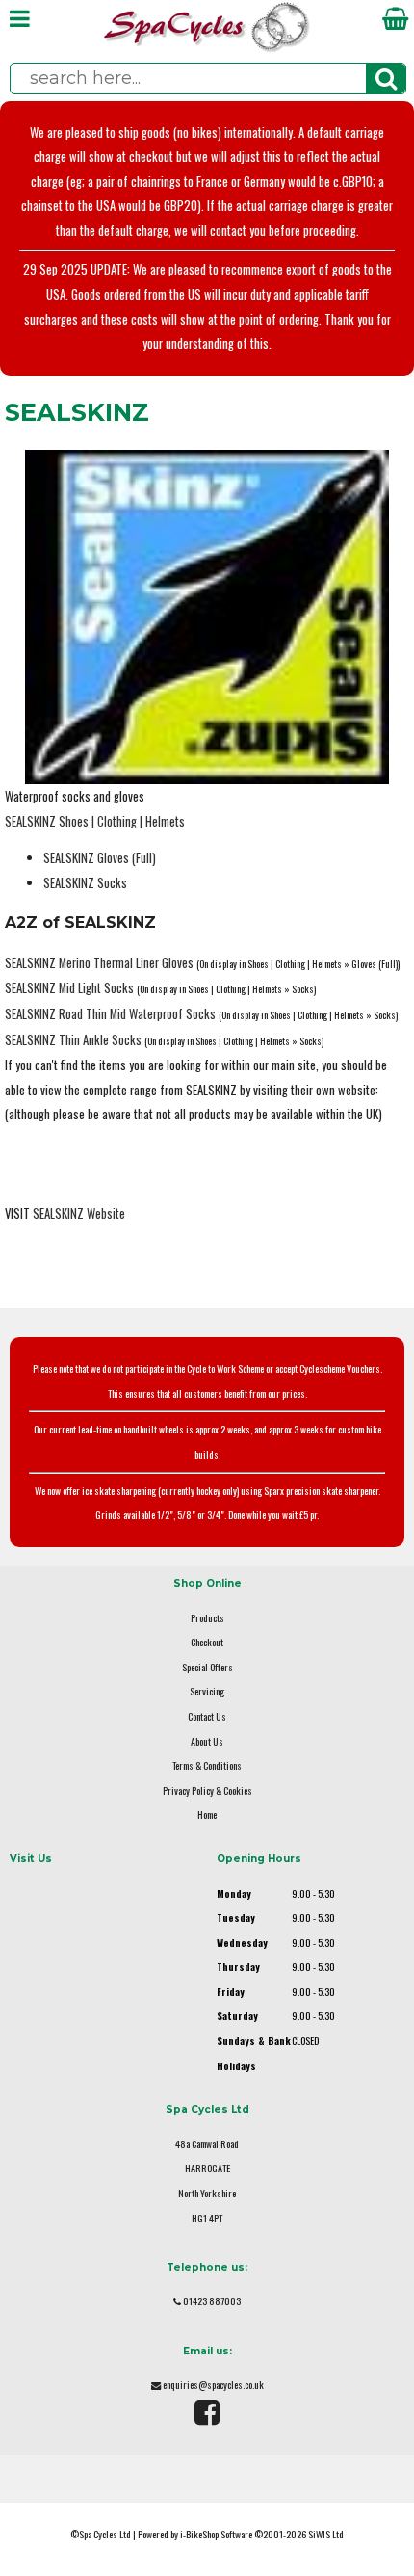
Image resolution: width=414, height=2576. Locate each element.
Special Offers (207, 1667)
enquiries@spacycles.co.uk (213, 2385)
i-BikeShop (199, 2534)
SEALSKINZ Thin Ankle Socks (73, 1040)
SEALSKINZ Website (79, 1213)
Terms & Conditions (207, 1765)
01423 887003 (212, 2301)
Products (207, 1618)
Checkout (207, 1642)
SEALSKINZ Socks (85, 883)
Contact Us (207, 1716)
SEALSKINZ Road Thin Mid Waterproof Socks (110, 1014)
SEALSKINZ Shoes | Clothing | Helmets (95, 821)
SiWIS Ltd (326, 2534)
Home (207, 1814)
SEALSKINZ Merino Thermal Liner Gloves (99, 963)
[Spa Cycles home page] (207, 48)
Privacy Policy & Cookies (207, 1790)
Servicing (207, 1691)
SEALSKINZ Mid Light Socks (69, 988)
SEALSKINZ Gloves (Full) (100, 858)
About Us (207, 1741)
